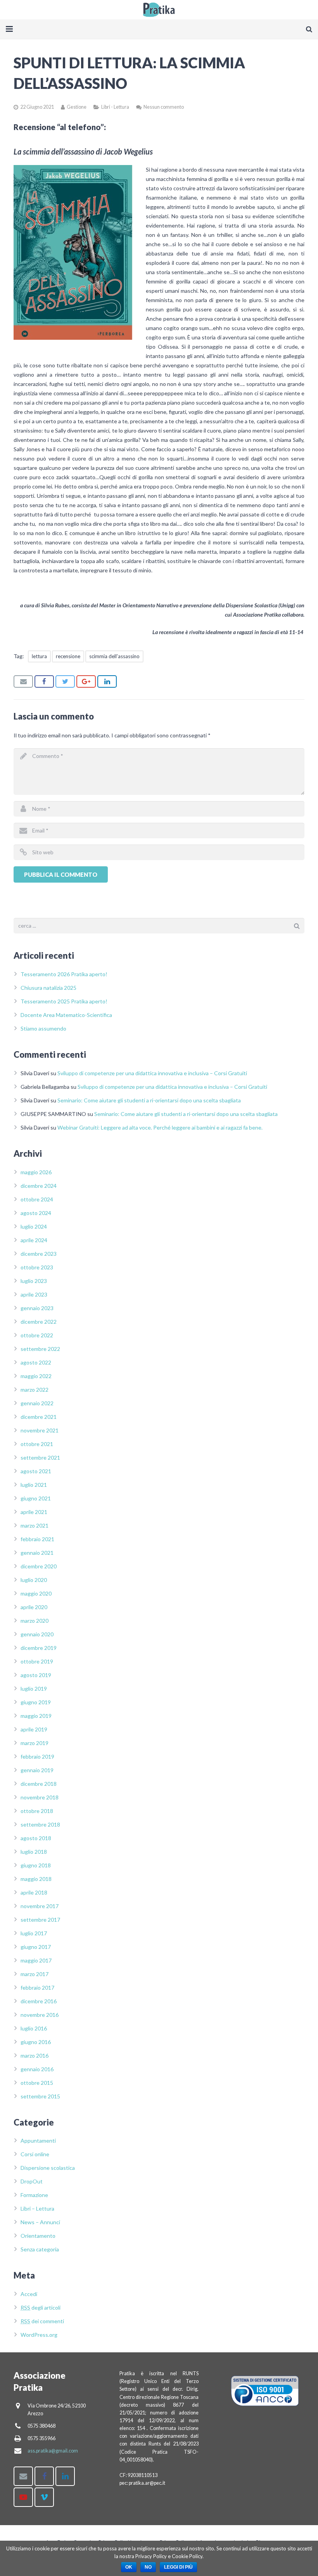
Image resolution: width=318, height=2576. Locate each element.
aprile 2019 (34, 1729)
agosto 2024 (36, 1213)
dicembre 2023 (39, 1254)
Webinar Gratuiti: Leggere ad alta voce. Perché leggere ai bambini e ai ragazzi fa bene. (160, 1127)
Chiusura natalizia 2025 (48, 988)
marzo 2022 (35, 1390)
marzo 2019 (35, 1743)
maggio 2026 (36, 1172)
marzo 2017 (35, 1974)
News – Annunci (40, 2222)
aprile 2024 (34, 1240)
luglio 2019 (34, 1689)
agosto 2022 (36, 1362)
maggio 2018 (36, 1879)
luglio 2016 (34, 2028)
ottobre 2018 (37, 1811)
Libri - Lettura (115, 107)
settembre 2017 (40, 1920)
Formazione (34, 2195)
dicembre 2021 (39, 1417)
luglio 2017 (34, 1933)
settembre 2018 (40, 1824)
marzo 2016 (35, 2055)
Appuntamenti (38, 2141)
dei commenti (42, 2321)
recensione (68, 656)
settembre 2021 (40, 1457)
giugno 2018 (36, 1865)
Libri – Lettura (37, 2208)
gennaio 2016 (37, 2069)
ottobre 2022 (37, 1335)
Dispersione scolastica (48, 2168)
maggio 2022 (36, 1376)
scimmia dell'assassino (114, 656)
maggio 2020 (36, 1593)
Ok (129, 2567)
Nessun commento (164, 107)
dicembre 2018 (39, 1784)
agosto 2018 (36, 1838)
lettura (39, 656)
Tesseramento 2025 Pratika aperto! (64, 1001)
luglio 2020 (34, 1580)
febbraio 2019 (37, 1756)
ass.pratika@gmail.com (53, 2451)
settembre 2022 (40, 1349)
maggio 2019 (36, 1716)
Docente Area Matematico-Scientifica (66, 1015)
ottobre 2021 (37, 1444)
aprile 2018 (34, 1892)
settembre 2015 (40, 2096)
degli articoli (41, 2307)
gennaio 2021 (37, 1553)
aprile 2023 (34, 1294)
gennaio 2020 (37, 1634)
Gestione (77, 107)
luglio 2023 (34, 1281)
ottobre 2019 (37, 1661)
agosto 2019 (36, 1675)
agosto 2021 (36, 1471)
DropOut (32, 2181)
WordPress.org (39, 2335)
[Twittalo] (65, 681)
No (148, 2567)
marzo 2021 (35, 1525)
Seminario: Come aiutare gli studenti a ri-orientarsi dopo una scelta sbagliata (149, 1100)
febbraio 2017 (37, 1988)
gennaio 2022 (37, 1403)
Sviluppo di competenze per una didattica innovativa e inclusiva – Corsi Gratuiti (152, 1073)
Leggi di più (178, 2567)
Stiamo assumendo (43, 1028)
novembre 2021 (40, 1430)
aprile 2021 (34, 1512)
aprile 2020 (34, 1607)
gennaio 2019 (37, 1770)
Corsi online (35, 2154)
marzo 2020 (35, 1621)
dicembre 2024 (39, 1186)
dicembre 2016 (39, 2001)
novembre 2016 (40, 2015)
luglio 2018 (34, 1852)
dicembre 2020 (39, 1566)
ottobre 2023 (37, 1267)
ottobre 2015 (37, 2083)
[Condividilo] (44, 681)
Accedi (29, 2294)
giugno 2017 (36, 1947)
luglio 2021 (34, 1485)
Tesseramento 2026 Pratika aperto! (64, 974)
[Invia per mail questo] (23, 681)
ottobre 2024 (37, 1199)
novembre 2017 (40, 1906)
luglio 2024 (34, 1226)
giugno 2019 (36, 1702)
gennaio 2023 (37, 1308)
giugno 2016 (36, 2042)
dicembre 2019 (39, 1648)
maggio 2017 (36, 1960)
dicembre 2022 (39, 1322)
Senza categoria (40, 2249)
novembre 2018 (40, 1797)
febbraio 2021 (37, 1539)
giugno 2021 (36, 1498)
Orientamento (38, 2236)
